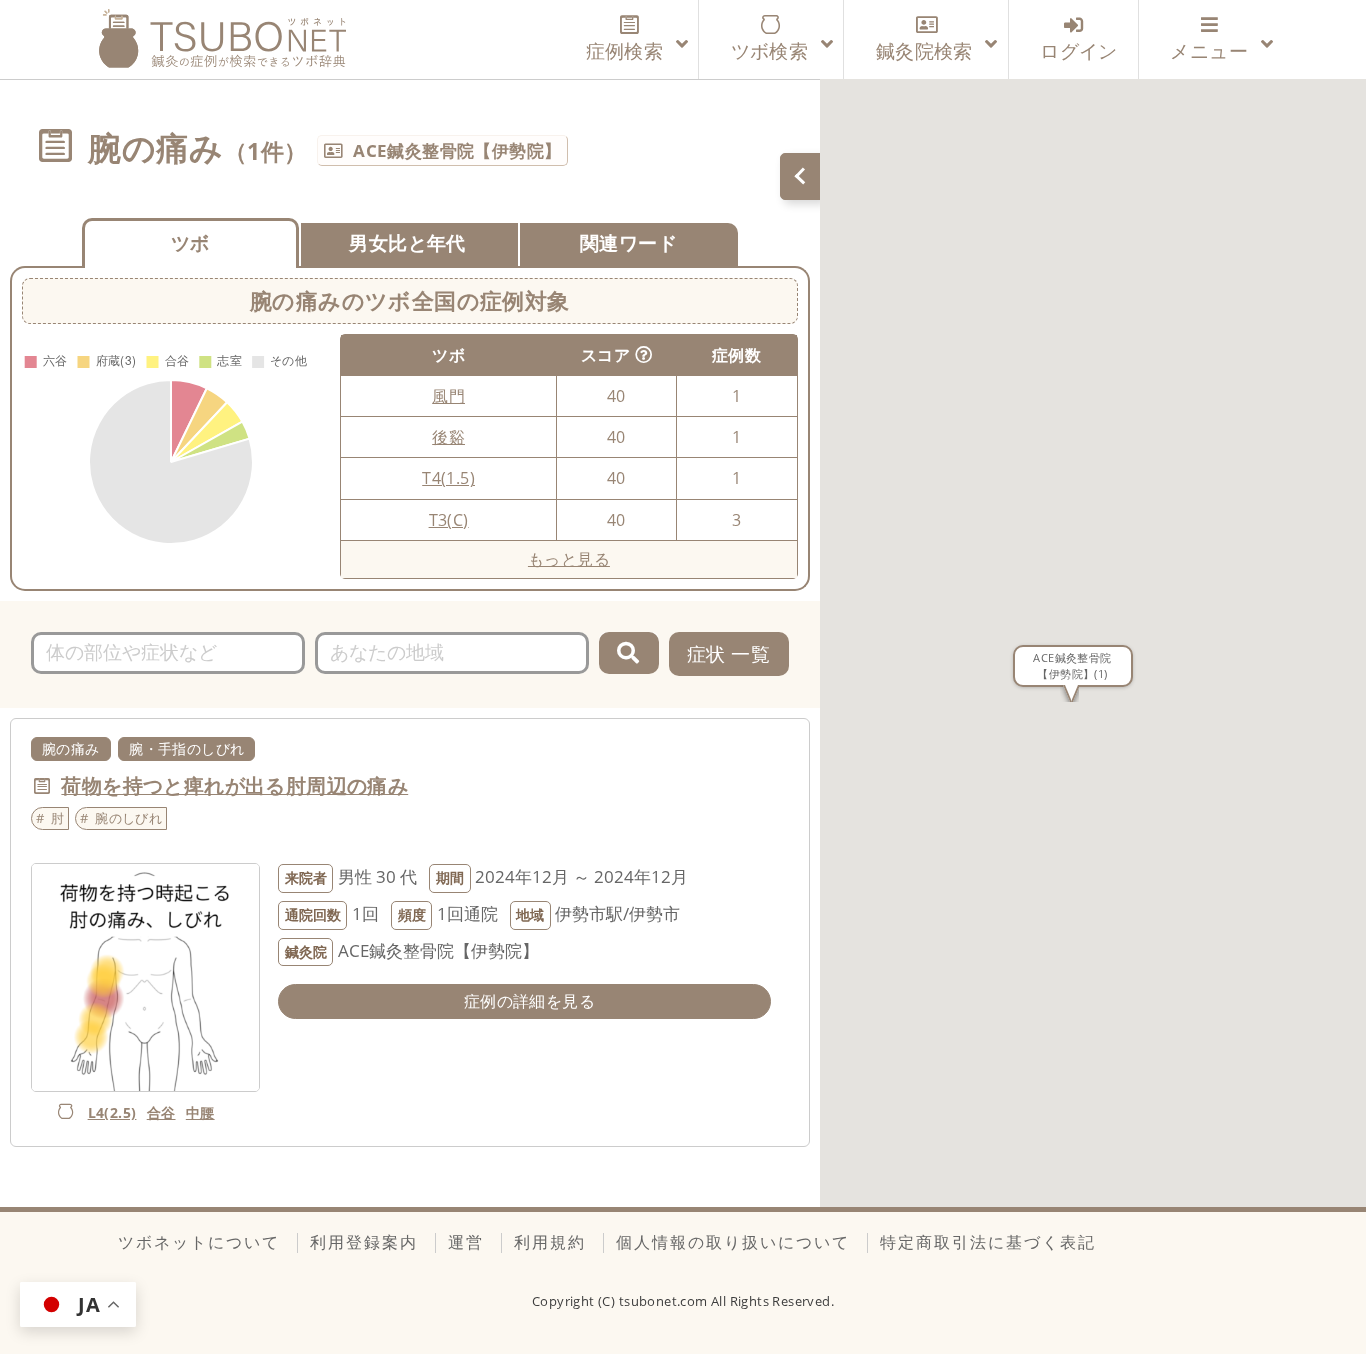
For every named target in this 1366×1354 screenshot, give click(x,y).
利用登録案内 (364, 1242)
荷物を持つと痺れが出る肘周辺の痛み (234, 785)
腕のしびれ (128, 818)
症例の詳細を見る (529, 1001)
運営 (466, 1242)
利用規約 (550, 1242)
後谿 (448, 437)
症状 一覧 (728, 653)
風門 (448, 396)
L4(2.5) (112, 1112)
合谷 (161, 1112)
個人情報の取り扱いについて (733, 1242)
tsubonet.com (665, 1301)
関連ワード (628, 242)
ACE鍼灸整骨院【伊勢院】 (457, 150)
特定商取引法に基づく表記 (988, 1242)
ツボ (190, 242)
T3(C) (449, 520)
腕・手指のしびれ (186, 748)
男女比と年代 (407, 242)
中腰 (200, 1112)
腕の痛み (71, 748)
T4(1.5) (448, 478)
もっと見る (569, 559)
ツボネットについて (199, 1242)
